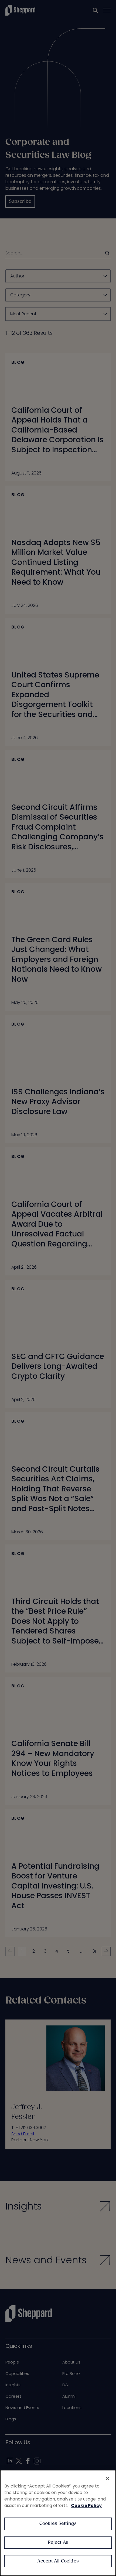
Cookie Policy (86, 2505)
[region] (58, 2523)
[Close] (107, 2479)
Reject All (58, 2543)
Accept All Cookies (58, 2561)
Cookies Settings (58, 2524)
